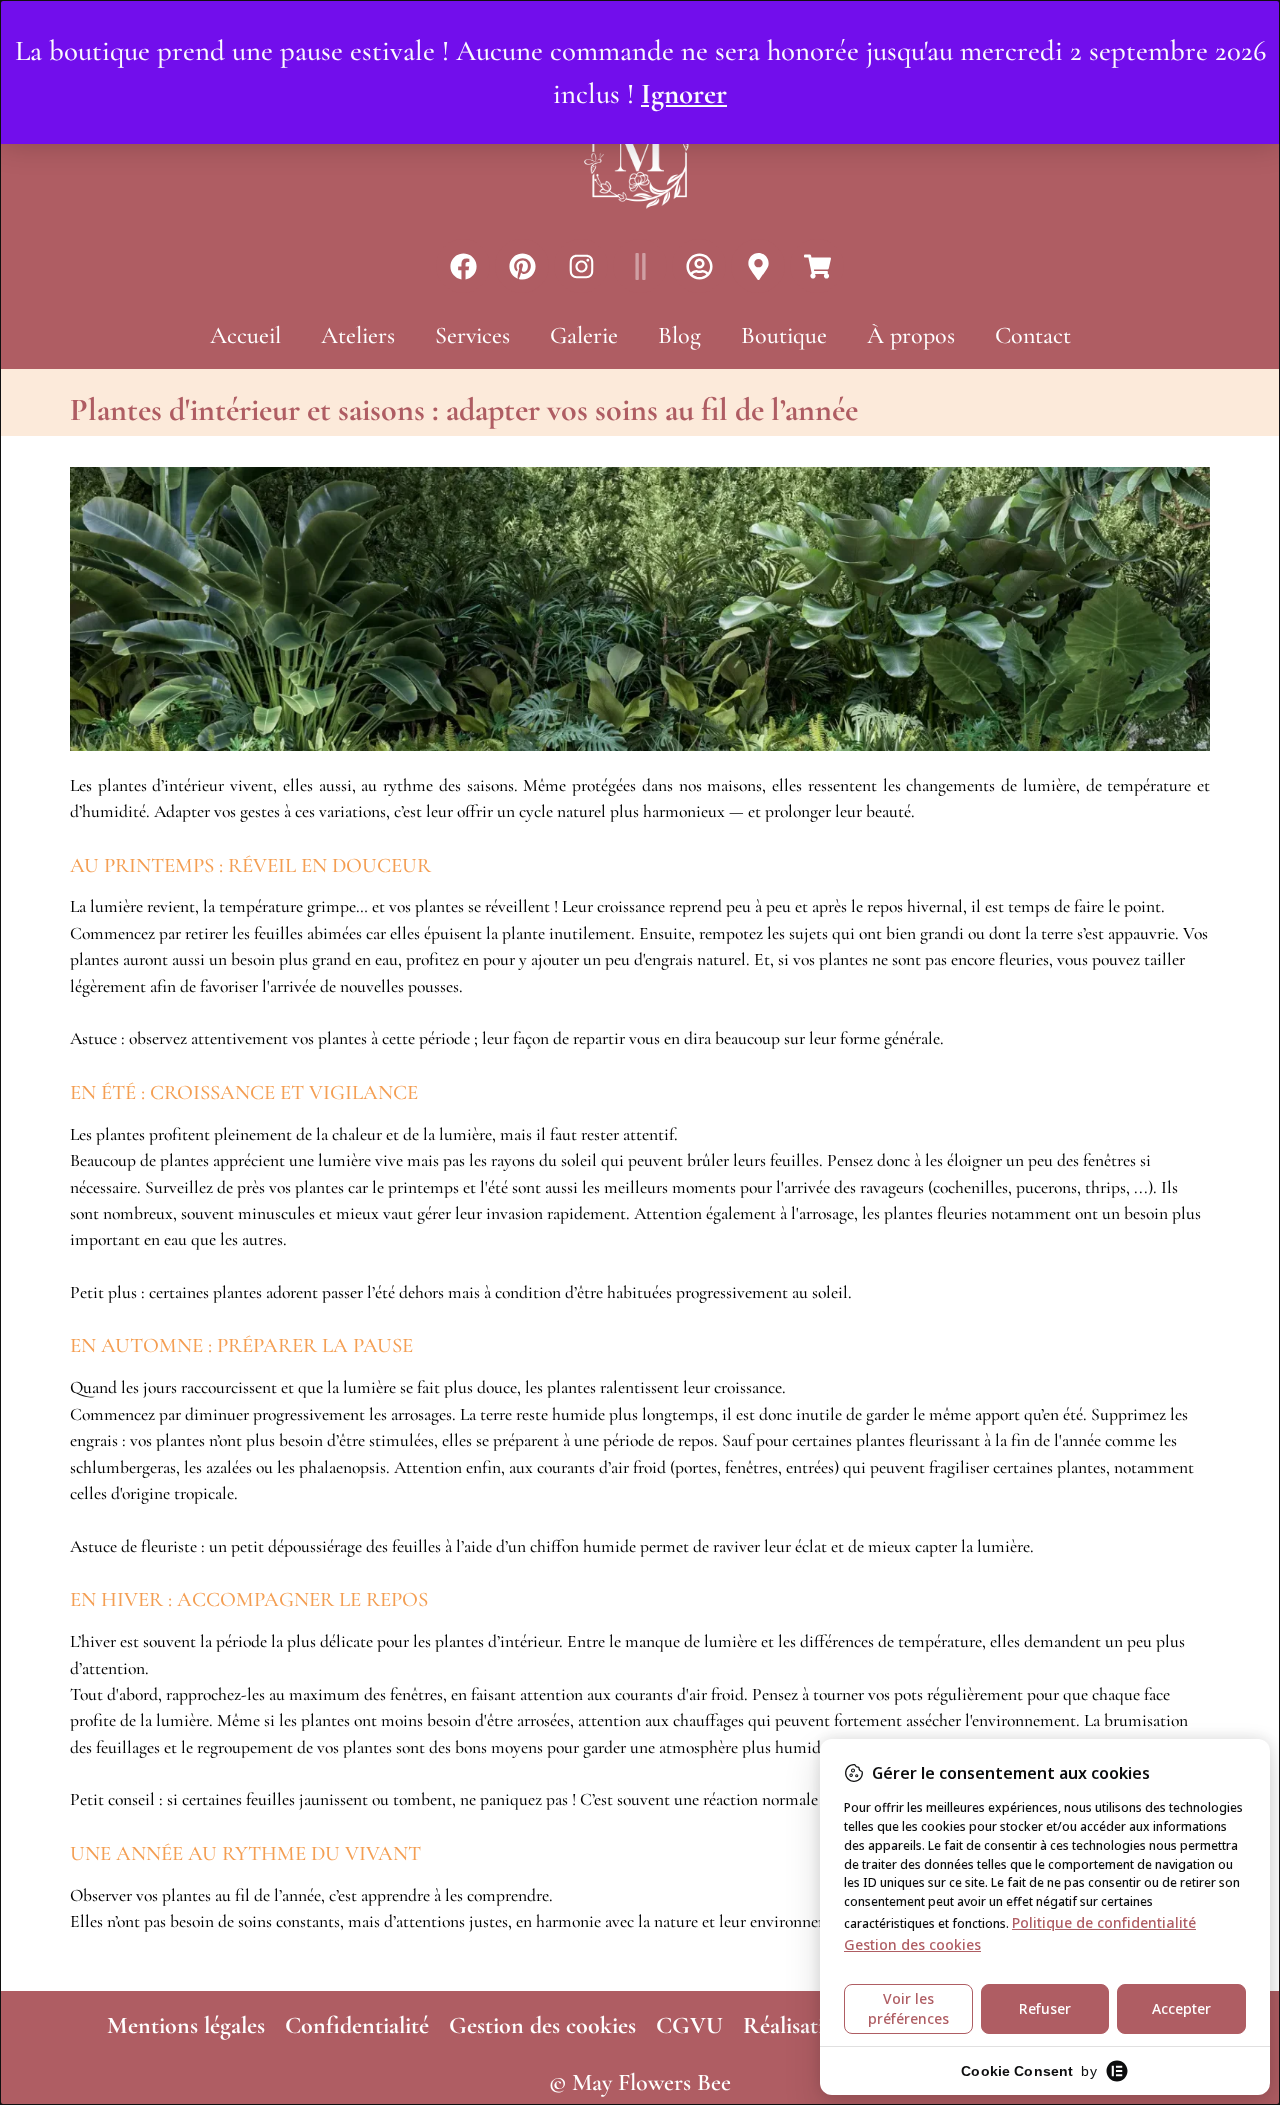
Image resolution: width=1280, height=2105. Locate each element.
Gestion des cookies (542, 2025)
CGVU (689, 2025)
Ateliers (358, 335)
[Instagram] (581, 266)
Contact (1033, 335)
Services (472, 335)
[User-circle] (699, 266)
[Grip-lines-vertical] (640, 266)
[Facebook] (463, 266)
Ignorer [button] (684, 93)
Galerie (584, 335)
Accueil (245, 335)
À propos (911, 335)
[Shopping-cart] (817, 266)
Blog (679, 335)
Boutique (784, 335)
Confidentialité (357, 2025)
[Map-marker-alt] (758, 266)
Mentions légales (186, 2025)
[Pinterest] (522, 266)
